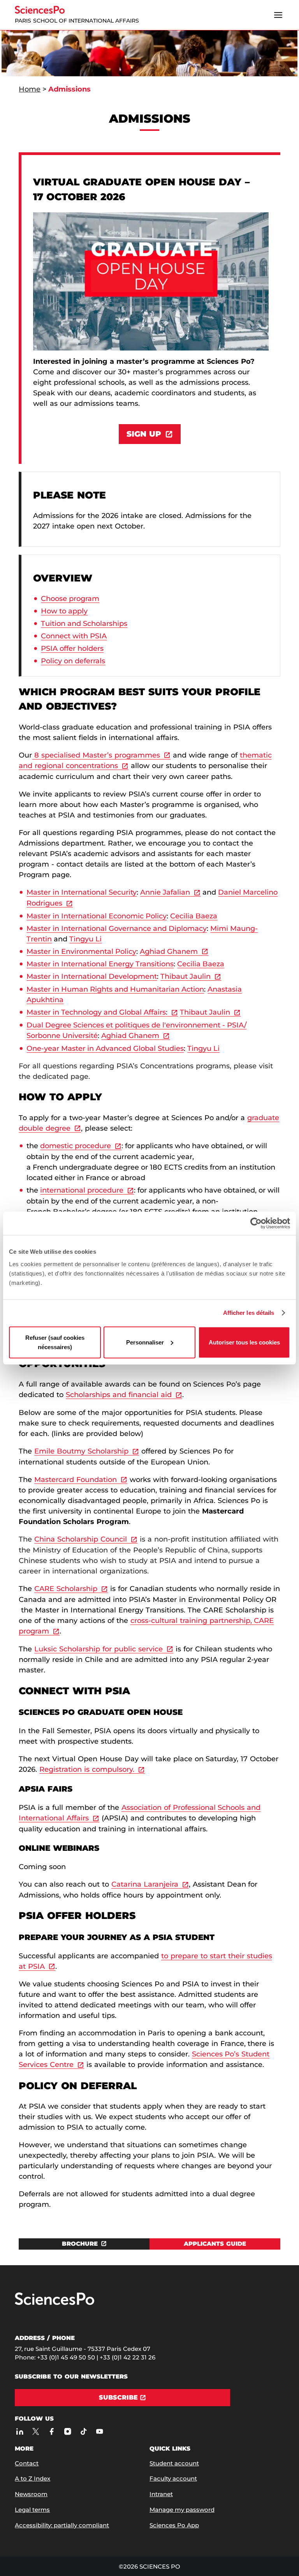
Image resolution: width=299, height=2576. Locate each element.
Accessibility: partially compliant (62, 2525)
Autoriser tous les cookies (244, 1342)
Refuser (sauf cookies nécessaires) (55, 1342)
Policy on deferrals (73, 661)
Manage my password (182, 2510)
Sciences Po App (174, 2525)
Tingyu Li (85, 939)
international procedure (82, 1190)
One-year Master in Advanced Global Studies (105, 1048)
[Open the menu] (278, 15)
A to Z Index (33, 2478)
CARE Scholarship (66, 1589)
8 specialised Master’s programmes (96, 755)
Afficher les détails (249, 1313)
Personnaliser (145, 1342)
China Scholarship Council (81, 1539)
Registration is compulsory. (87, 1769)
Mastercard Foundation (76, 1480)
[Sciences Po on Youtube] (99, 2431)
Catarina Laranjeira (145, 1884)
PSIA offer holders (72, 648)
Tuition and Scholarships (84, 624)
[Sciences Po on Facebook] (52, 2431)
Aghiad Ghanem (169, 951)
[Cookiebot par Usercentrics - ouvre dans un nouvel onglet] (256, 1223)
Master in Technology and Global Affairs (97, 1012)
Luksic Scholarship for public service (98, 1649)
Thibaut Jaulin (186, 976)
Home (30, 89)
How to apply (64, 611)
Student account (174, 2463)
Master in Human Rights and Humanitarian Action (115, 989)
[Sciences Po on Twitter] (36, 2431)
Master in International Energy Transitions (100, 964)
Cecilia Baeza (194, 916)
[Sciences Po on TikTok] (84, 2431)
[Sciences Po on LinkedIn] (20, 2431)
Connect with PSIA (74, 636)
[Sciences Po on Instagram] (68, 2431)
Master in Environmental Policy (81, 951)
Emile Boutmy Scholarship (81, 1451)
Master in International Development (92, 976)
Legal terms (32, 2510)
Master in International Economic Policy (97, 916)
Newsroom (31, 2494)
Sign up (144, 434)
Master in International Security (82, 892)
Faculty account (173, 2478)
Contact (27, 2463)
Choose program (70, 599)
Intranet (161, 2494)
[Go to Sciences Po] (55, 2303)
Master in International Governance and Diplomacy (117, 929)
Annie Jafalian (165, 892)
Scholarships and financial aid (119, 1395)
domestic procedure (76, 1146)
